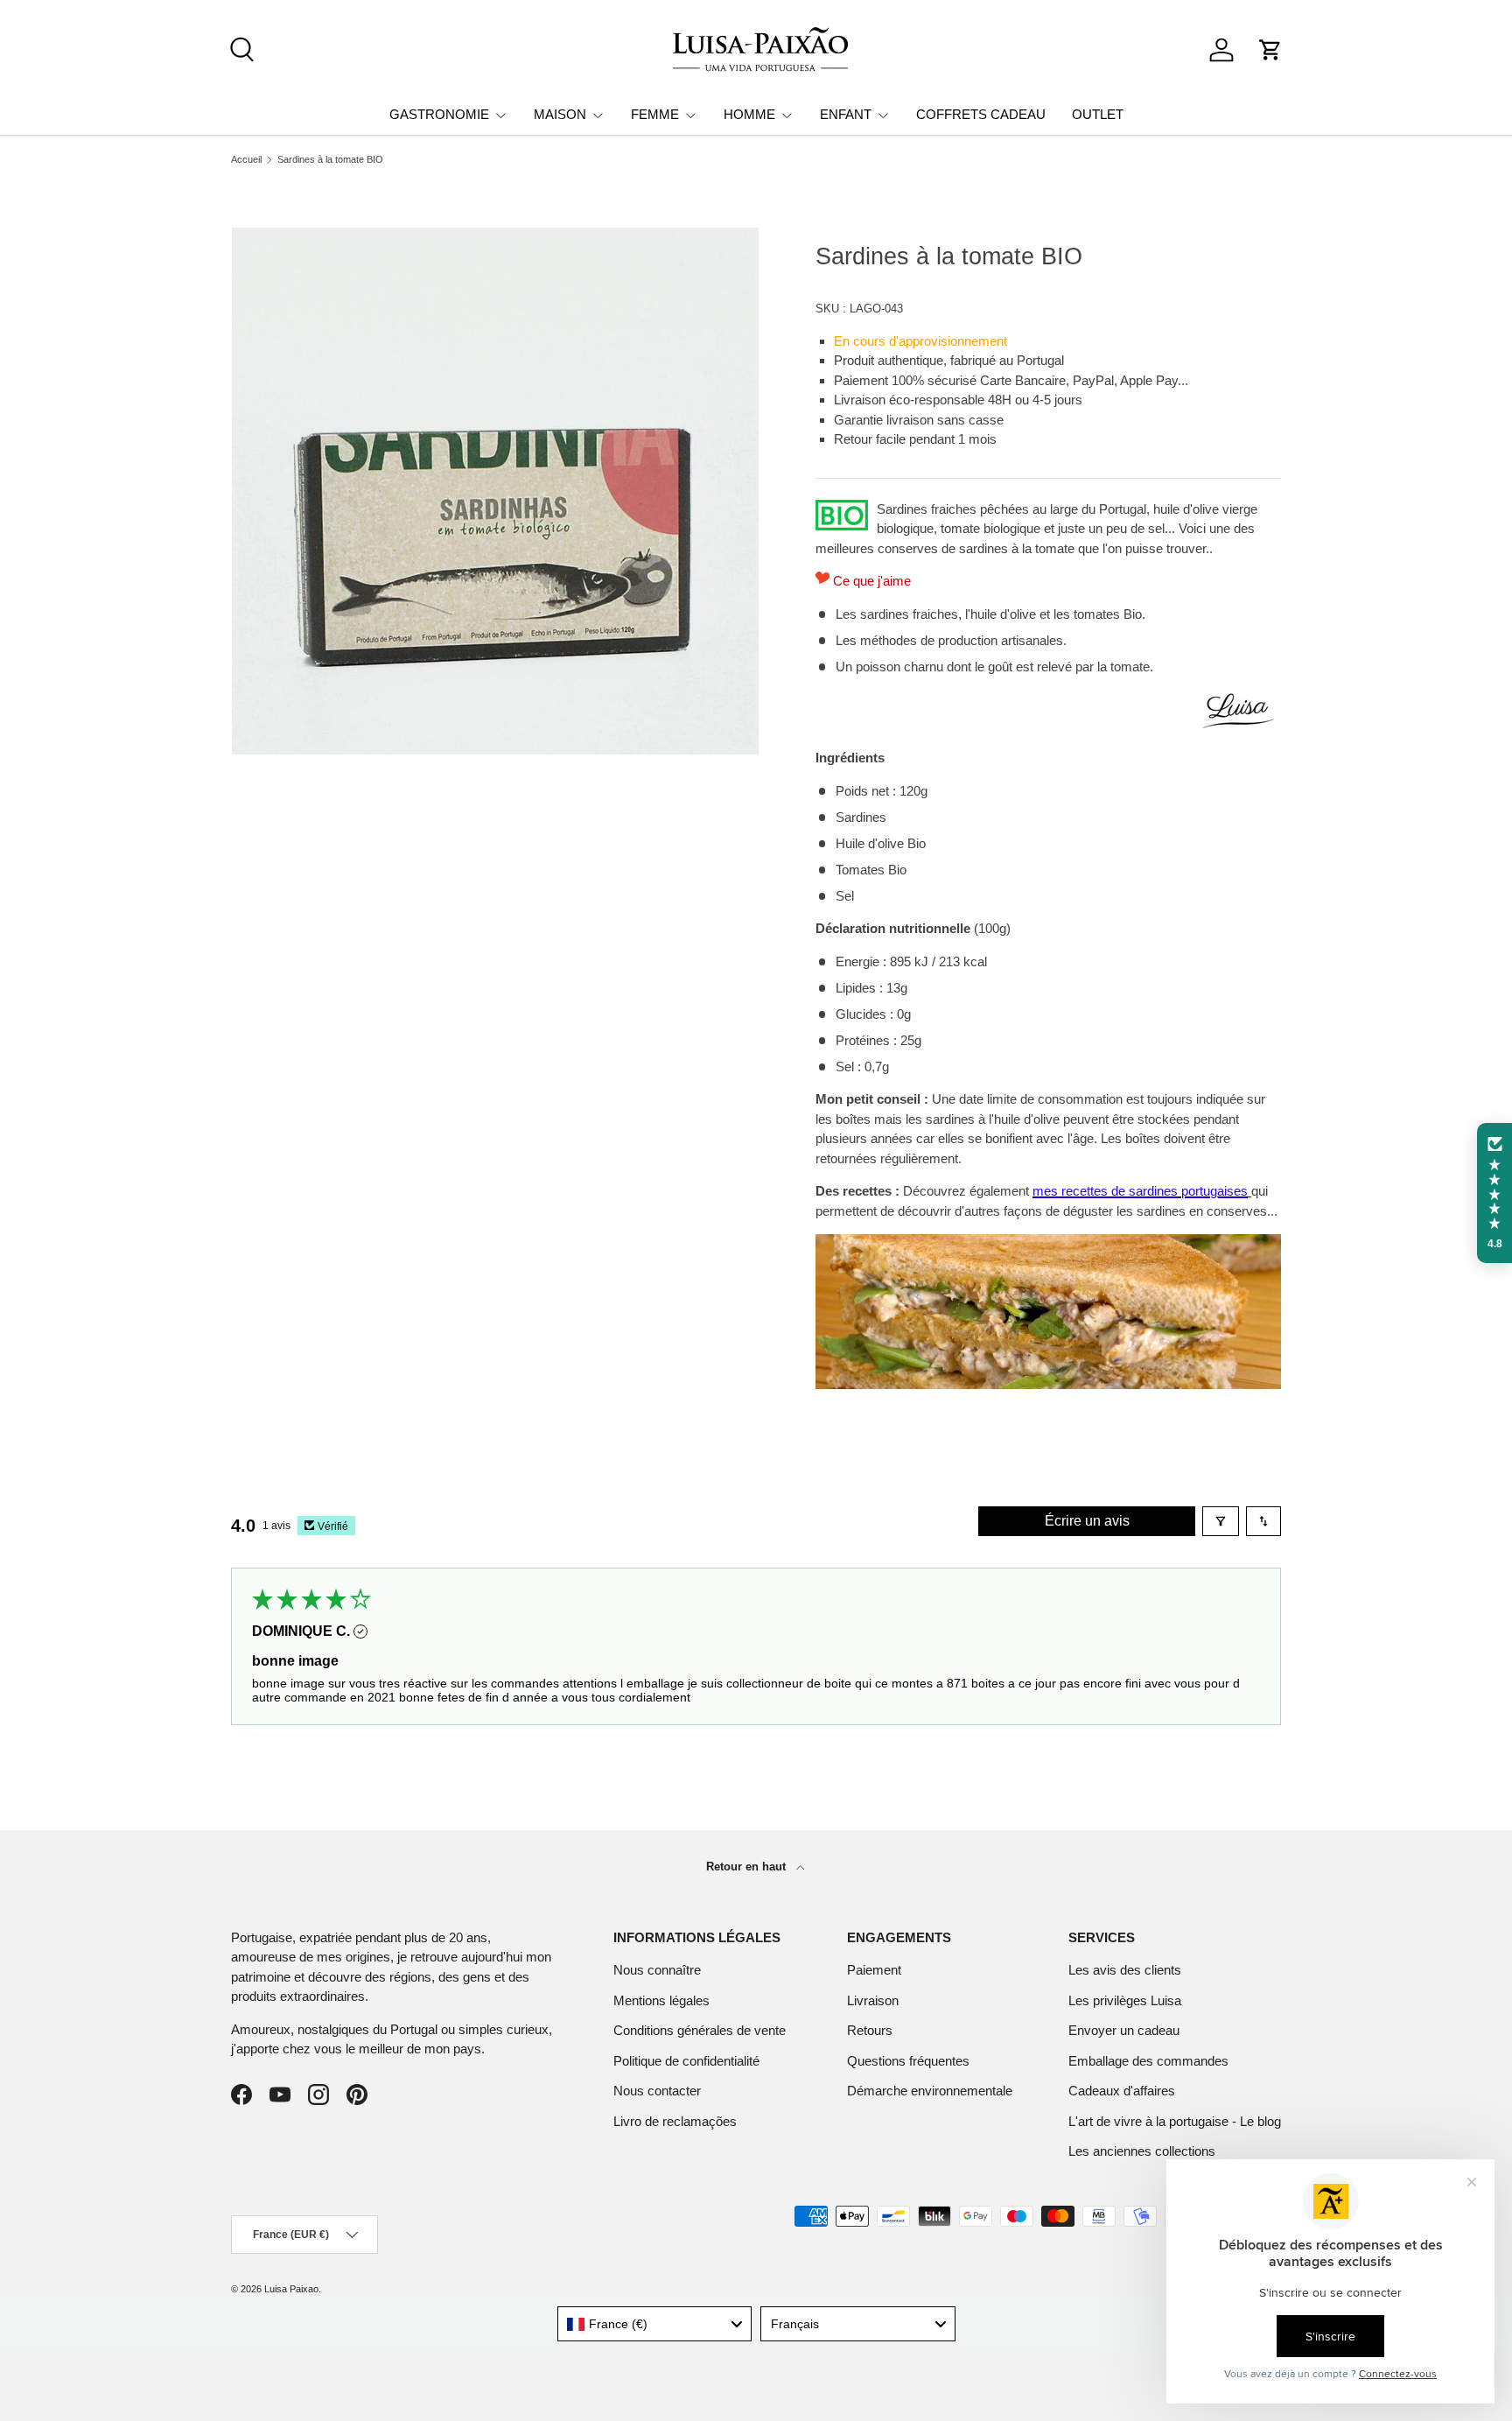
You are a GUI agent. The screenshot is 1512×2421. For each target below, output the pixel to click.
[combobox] (655, 2324)
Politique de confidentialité (686, 2061)
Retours (870, 2030)
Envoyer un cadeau (1124, 2030)
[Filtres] (1221, 1521)
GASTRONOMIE (439, 114)
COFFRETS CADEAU (981, 114)
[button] (1270, 50)
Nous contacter (657, 2091)
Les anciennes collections (1142, 2151)
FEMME (655, 114)
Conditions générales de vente (700, 2030)
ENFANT (846, 114)
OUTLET (1098, 114)
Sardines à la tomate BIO (330, 160)
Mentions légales (661, 2000)
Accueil (246, 160)
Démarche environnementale (930, 2091)
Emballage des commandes (1148, 2061)
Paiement (874, 1970)
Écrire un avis (1087, 1521)
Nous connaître (657, 1970)
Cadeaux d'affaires (1122, 2091)
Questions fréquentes (908, 2061)
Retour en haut (748, 1867)
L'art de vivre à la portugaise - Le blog (1175, 2121)
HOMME (749, 114)
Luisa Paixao (291, 2289)
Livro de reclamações (675, 2121)
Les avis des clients (1125, 1970)
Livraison (873, 2000)
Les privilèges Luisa (1125, 2000)
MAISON (560, 114)
